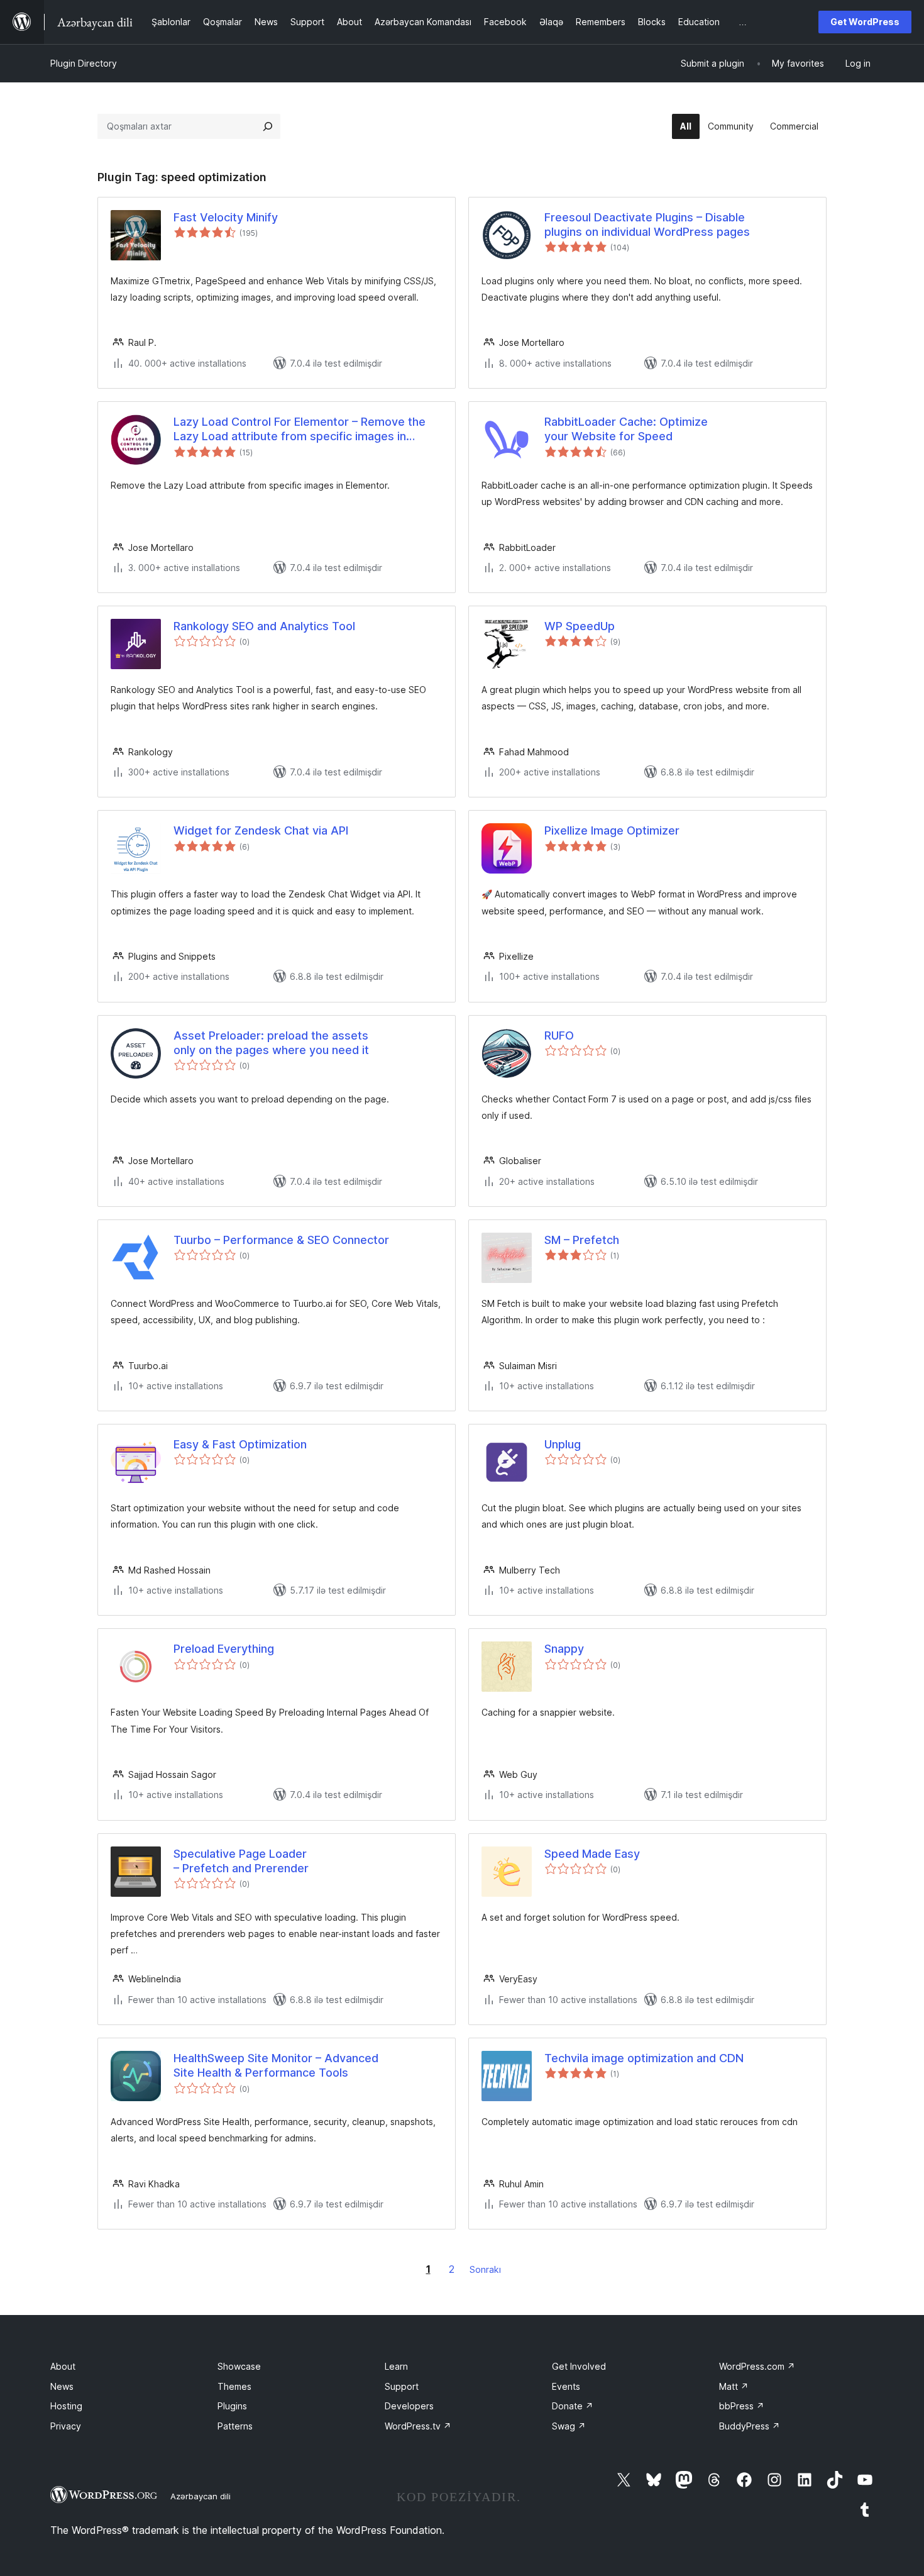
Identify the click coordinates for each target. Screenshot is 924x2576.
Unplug (563, 1444)
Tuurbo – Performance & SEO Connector (281, 1240)
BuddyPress (750, 2426)
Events (566, 2386)
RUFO (559, 1035)
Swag (569, 2426)
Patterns (235, 2426)
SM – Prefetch (582, 1240)
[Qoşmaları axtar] (268, 126)
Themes (234, 2386)
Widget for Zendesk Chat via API (261, 830)
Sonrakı (485, 2269)
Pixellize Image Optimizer (612, 830)
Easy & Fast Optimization (240, 1444)
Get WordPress (865, 22)
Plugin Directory (84, 63)
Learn (396, 2366)
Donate (573, 2406)
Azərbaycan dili (201, 2496)
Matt (734, 2386)
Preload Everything (224, 1649)
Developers (409, 2406)
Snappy (564, 1649)
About (63, 2366)
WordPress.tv (418, 2426)
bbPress (742, 2406)
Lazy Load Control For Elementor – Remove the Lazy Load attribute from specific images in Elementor (300, 430)
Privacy (66, 2426)
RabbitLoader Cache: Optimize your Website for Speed (626, 429)
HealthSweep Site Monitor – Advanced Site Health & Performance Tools (276, 2065)
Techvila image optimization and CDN (644, 2058)
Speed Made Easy (592, 1854)
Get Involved (579, 2366)
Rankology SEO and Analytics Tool (264, 626)
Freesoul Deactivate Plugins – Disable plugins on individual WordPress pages (647, 225)
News (62, 2386)
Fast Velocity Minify (226, 217)
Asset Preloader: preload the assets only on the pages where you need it (271, 1043)
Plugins (232, 2406)
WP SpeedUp (580, 626)
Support (402, 2386)
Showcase (239, 2366)
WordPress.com (757, 2366)
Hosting (66, 2406)
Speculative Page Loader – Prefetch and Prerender (241, 1861)
